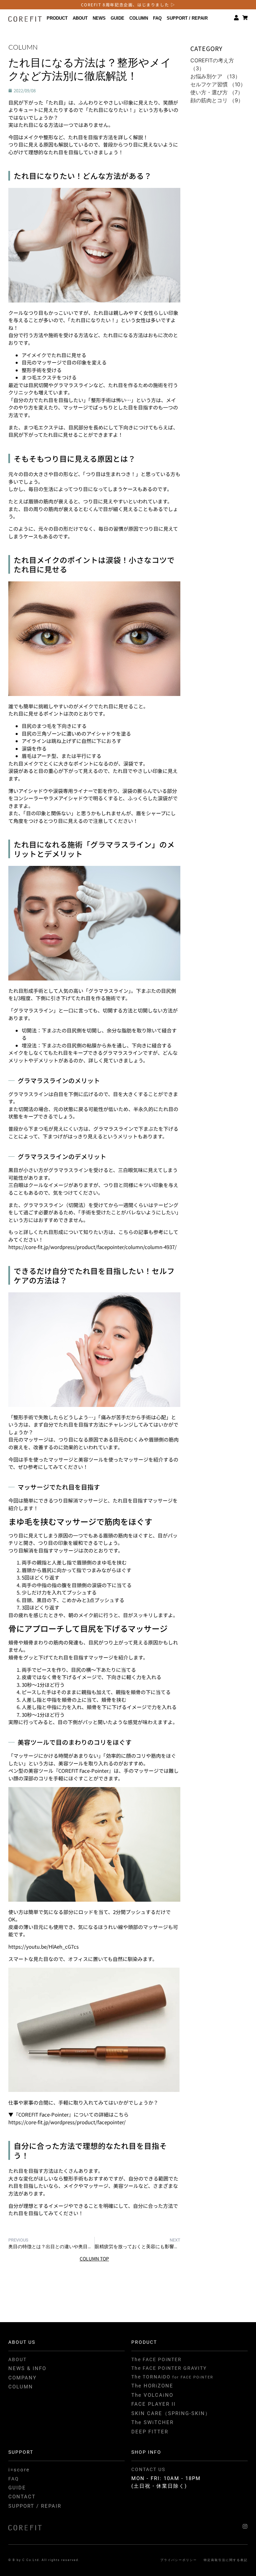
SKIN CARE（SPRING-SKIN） (171, 2413)
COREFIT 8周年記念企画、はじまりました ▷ (128, 4)
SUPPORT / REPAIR (187, 18)
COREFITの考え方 (212, 60)
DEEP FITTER (150, 2432)
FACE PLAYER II (153, 2404)
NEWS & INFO (27, 2368)
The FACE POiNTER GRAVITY (169, 2368)
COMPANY (22, 2378)
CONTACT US (148, 2469)
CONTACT (22, 2497)
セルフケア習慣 (209, 84)
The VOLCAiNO (152, 2395)
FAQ (157, 18)
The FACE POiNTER (156, 2359)
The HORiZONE (152, 2386)
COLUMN (139, 18)
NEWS (99, 18)
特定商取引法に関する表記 (226, 2560)
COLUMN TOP (94, 2258)
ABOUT (80, 18)
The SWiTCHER (152, 2422)
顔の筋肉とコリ (209, 100)
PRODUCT (57, 18)
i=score (19, 2470)
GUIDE (117, 18)
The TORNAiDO (172, 2377)
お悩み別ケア (206, 76)
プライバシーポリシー (179, 2560)
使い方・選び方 (209, 92)
